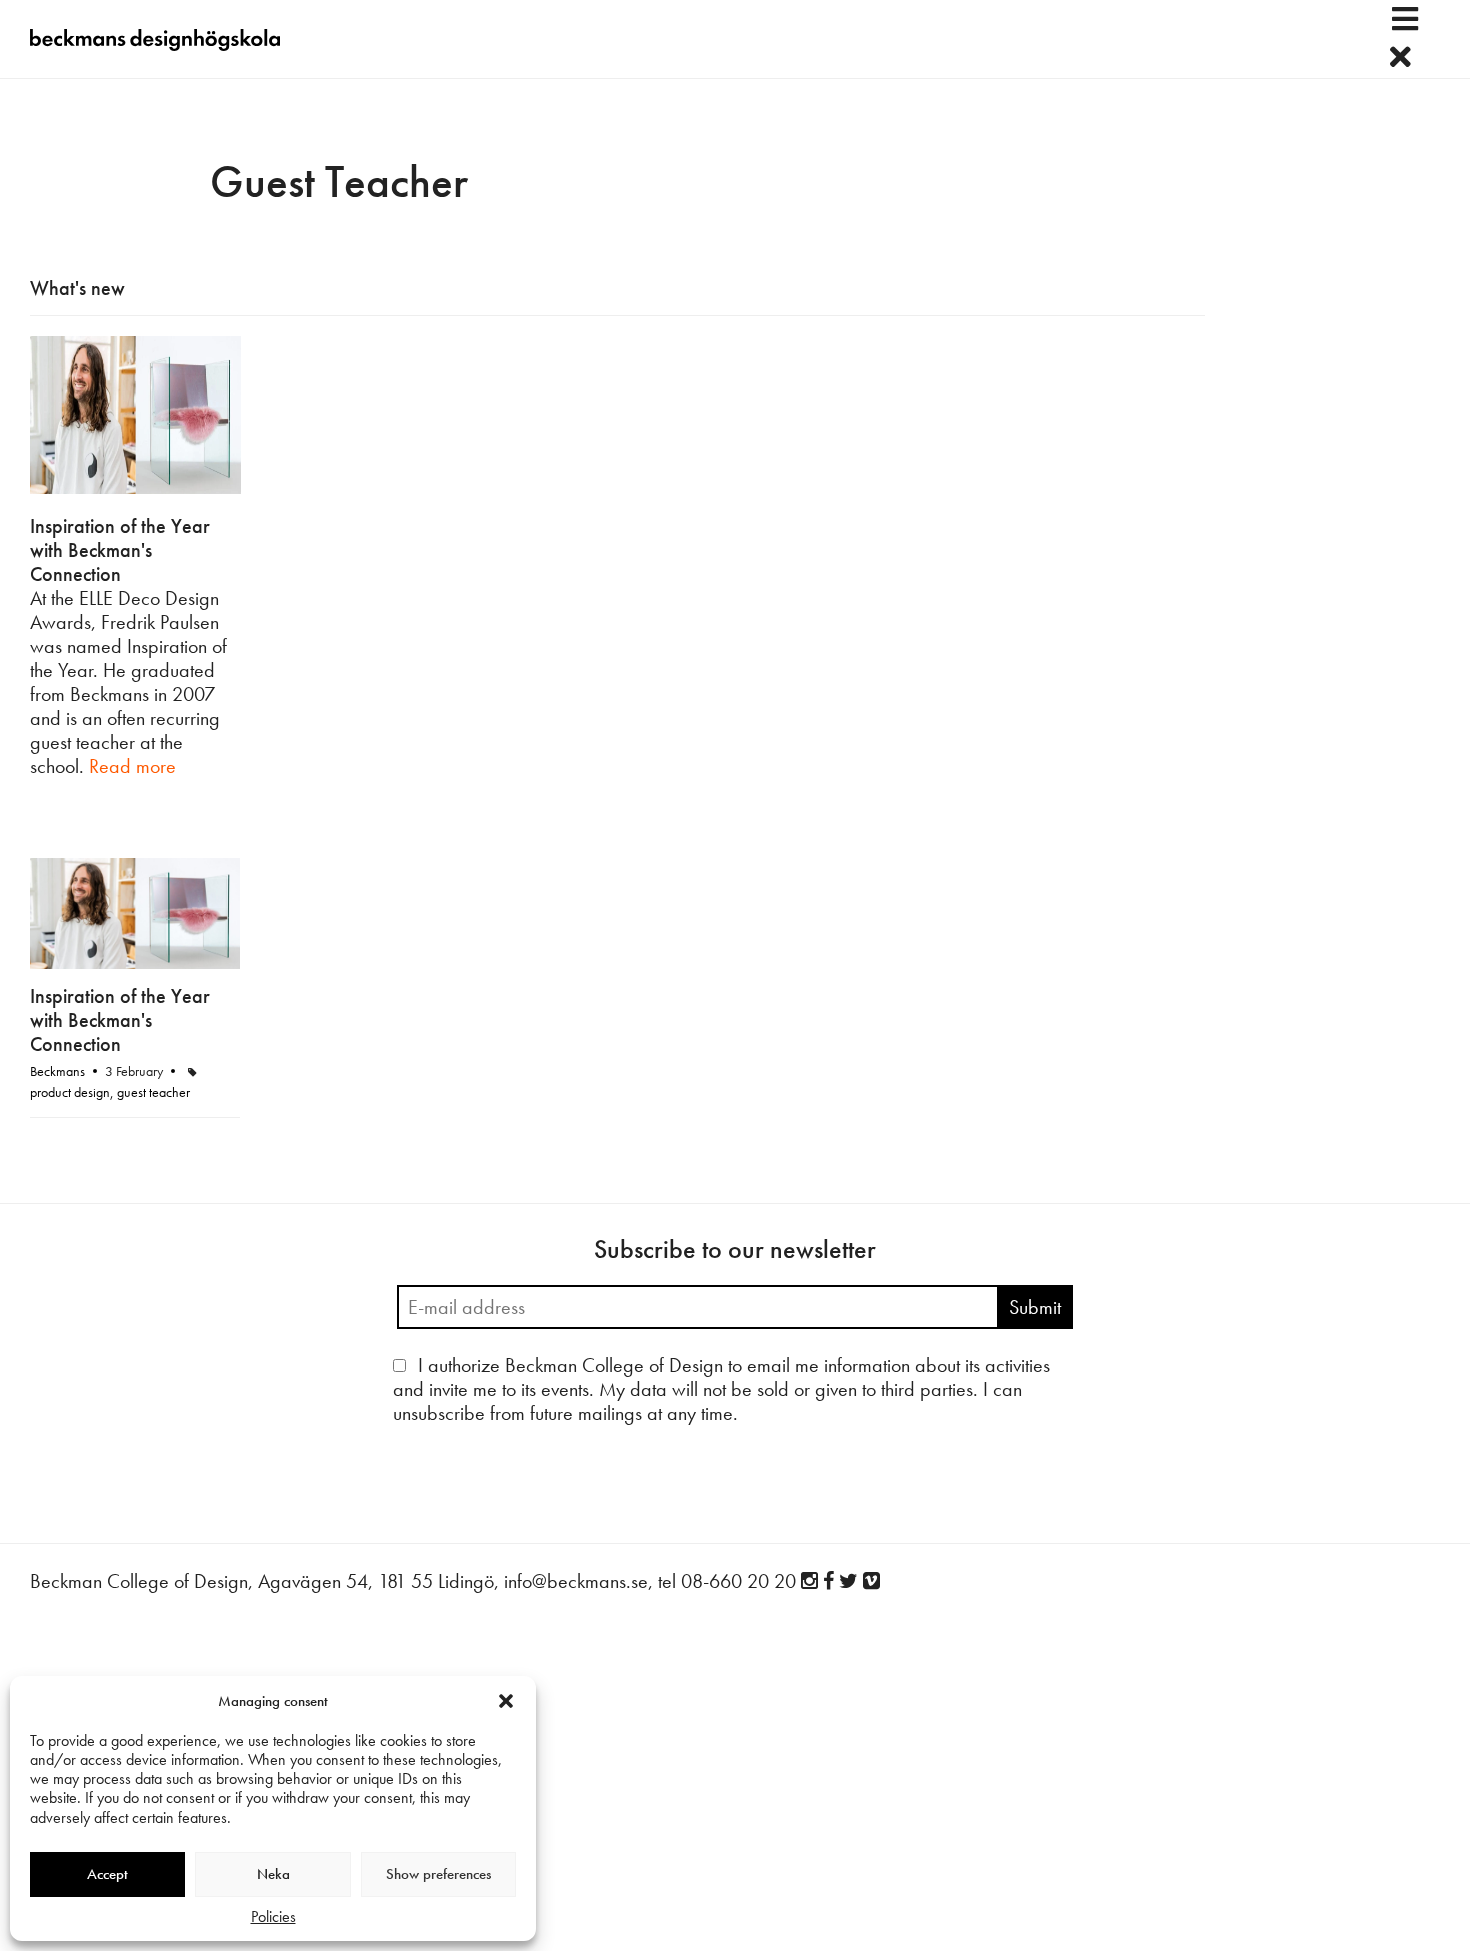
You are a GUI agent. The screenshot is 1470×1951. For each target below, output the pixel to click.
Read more (132, 766)
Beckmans (57, 1071)
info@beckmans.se (576, 1581)
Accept (107, 1874)
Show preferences (438, 1874)
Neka (273, 1874)
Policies (273, 1916)
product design (70, 1092)
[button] (506, 1701)
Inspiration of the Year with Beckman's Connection (120, 550)
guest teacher (153, 1092)
